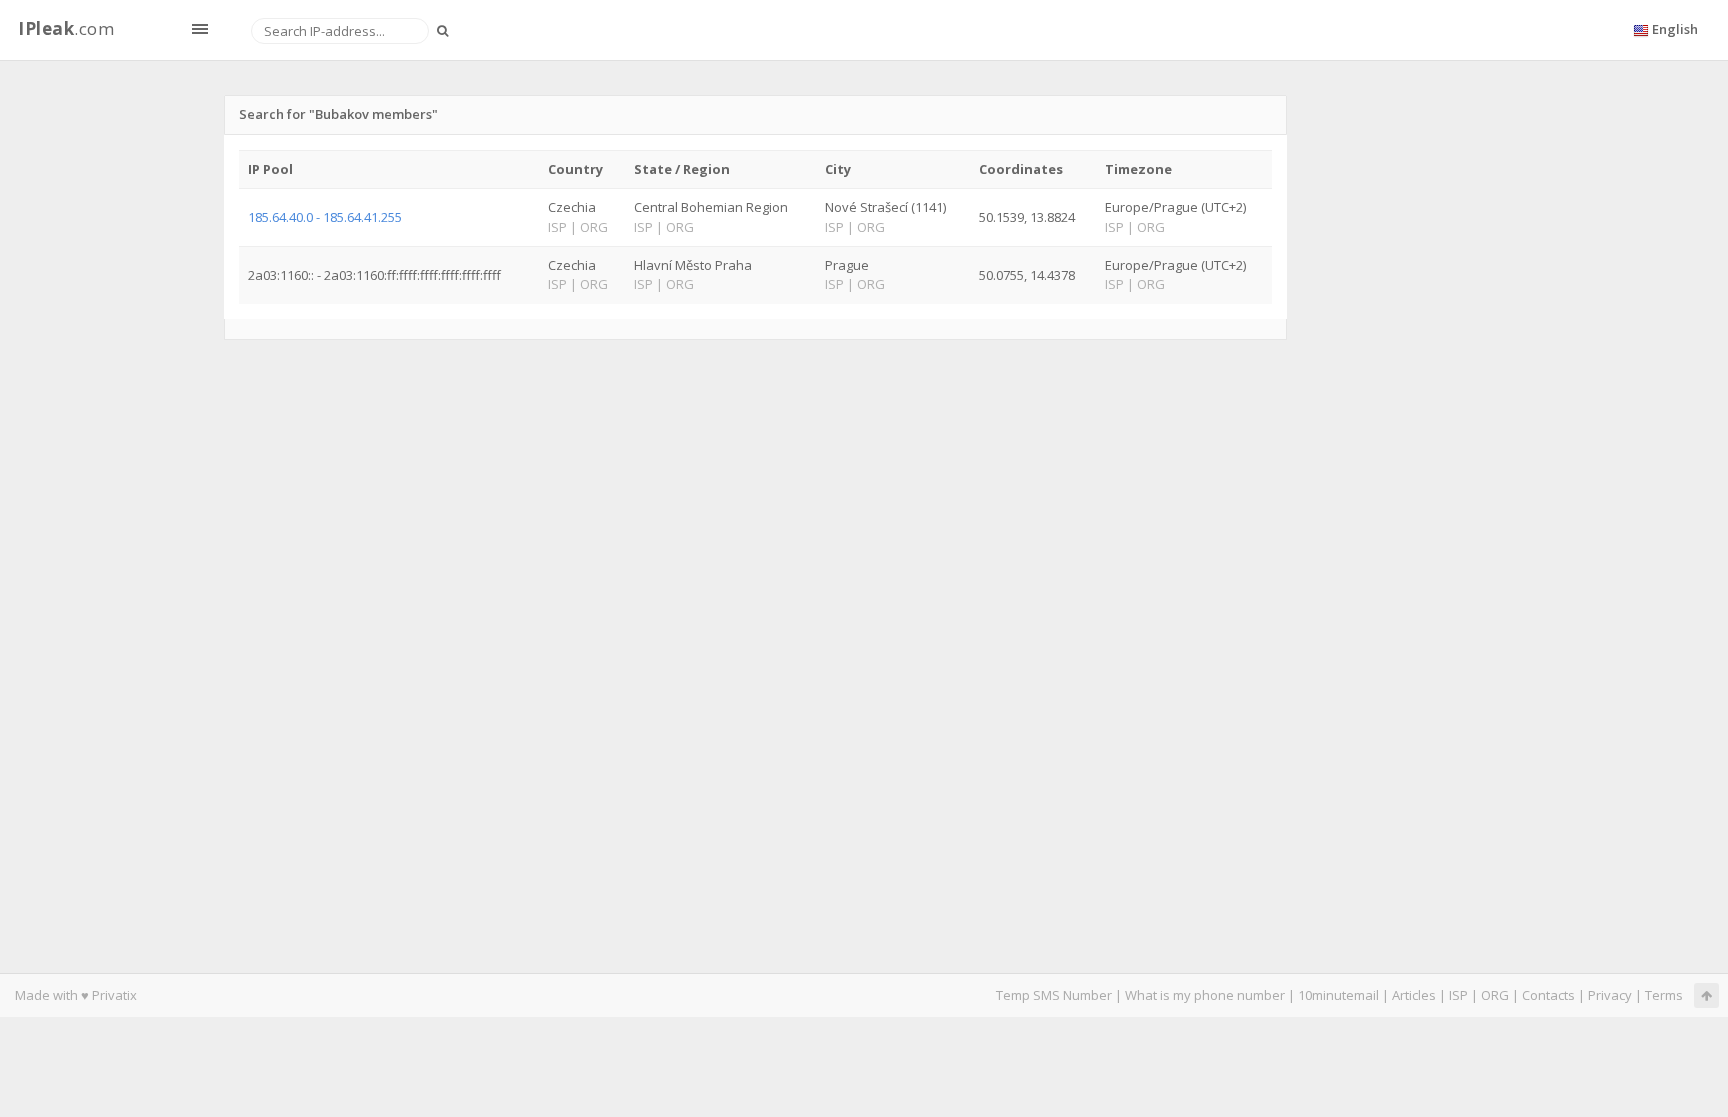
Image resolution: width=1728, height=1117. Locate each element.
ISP (1458, 995)
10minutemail (1338, 995)
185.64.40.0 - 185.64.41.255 (325, 217)
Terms (1664, 995)
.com (66, 28)
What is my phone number (1205, 995)
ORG (1495, 995)
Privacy (1610, 995)
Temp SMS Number (1054, 995)
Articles (1414, 995)
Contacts (1548, 995)
